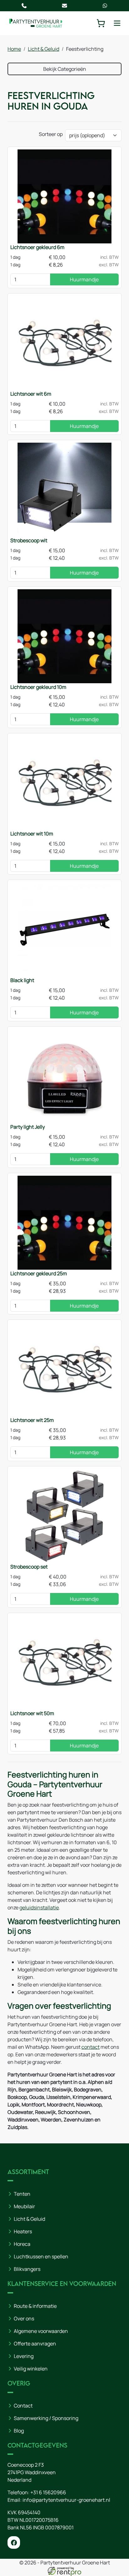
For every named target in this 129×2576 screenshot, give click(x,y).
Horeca (22, 2244)
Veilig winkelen (31, 2369)
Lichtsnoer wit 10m (32, 834)
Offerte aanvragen (35, 2344)
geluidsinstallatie (39, 1907)
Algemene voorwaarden (41, 2331)
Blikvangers (27, 2269)
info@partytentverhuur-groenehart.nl (66, 2500)
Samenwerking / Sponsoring (46, 2418)
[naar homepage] (36, 23)
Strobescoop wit (29, 540)
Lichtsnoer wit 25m (32, 1420)
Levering (24, 2356)
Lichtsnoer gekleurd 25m (39, 1273)
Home (14, 49)
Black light (22, 980)
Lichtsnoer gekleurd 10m (38, 687)
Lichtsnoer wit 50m (32, 1713)
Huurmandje (84, 279)
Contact (23, 2406)
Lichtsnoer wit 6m (31, 394)
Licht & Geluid (44, 49)
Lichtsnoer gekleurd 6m (37, 247)
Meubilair (24, 2206)
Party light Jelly (28, 1127)
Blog (19, 2431)
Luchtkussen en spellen (41, 2256)
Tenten (22, 2194)
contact (90, 2047)
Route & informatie (35, 2306)
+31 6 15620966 (48, 2492)
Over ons (24, 2318)
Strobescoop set (29, 1567)
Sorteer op (51, 134)
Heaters (23, 2231)
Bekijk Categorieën (65, 69)
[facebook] (14, 2542)
